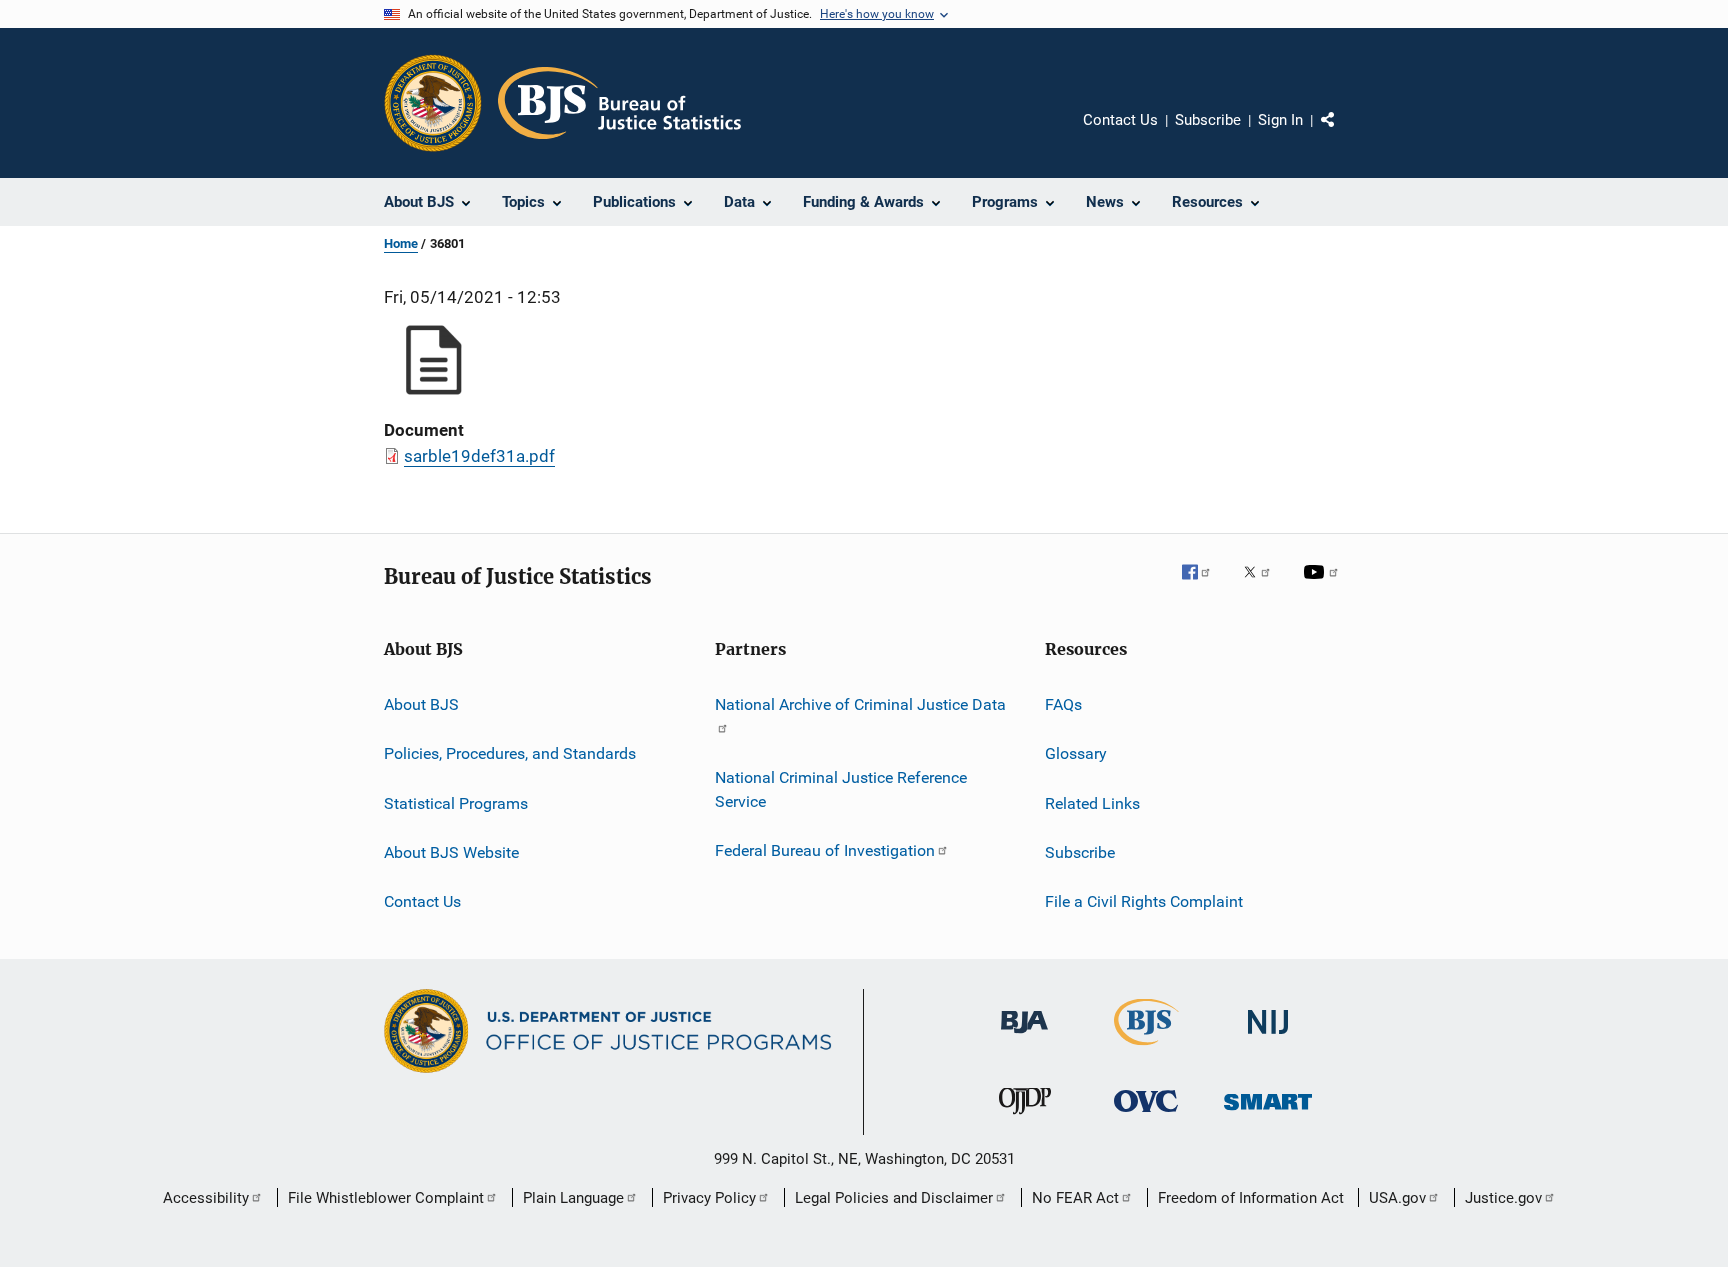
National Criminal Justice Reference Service (841, 789)
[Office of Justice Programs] (433, 103)
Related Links (1092, 803)
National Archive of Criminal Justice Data (860, 704)
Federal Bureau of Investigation (825, 850)
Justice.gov (1503, 1198)
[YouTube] (1324, 586)
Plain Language (573, 1198)
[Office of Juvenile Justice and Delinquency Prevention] (1025, 1118)
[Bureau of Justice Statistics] (1146, 1049)
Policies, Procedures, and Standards (510, 753)
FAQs (1063, 704)
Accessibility (206, 1198)
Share (1344, 134)
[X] (1264, 586)
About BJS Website (451, 852)
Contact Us (1120, 120)
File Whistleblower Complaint (386, 1198)
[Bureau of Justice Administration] (1024, 1037)
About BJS (421, 704)
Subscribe (1208, 120)
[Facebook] (1204, 586)
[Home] (619, 103)
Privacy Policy (709, 1198)
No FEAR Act (1075, 1198)
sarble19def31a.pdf (479, 456)
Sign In (1280, 120)
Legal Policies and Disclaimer (894, 1198)
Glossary (1076, 753)
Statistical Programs (456, 803)
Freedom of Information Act (1251, 1198)
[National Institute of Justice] (1268, 1037)
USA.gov (1397, 1198)
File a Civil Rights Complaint (1144, 901)
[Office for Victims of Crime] (1146, 1115)
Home (401, 243)
